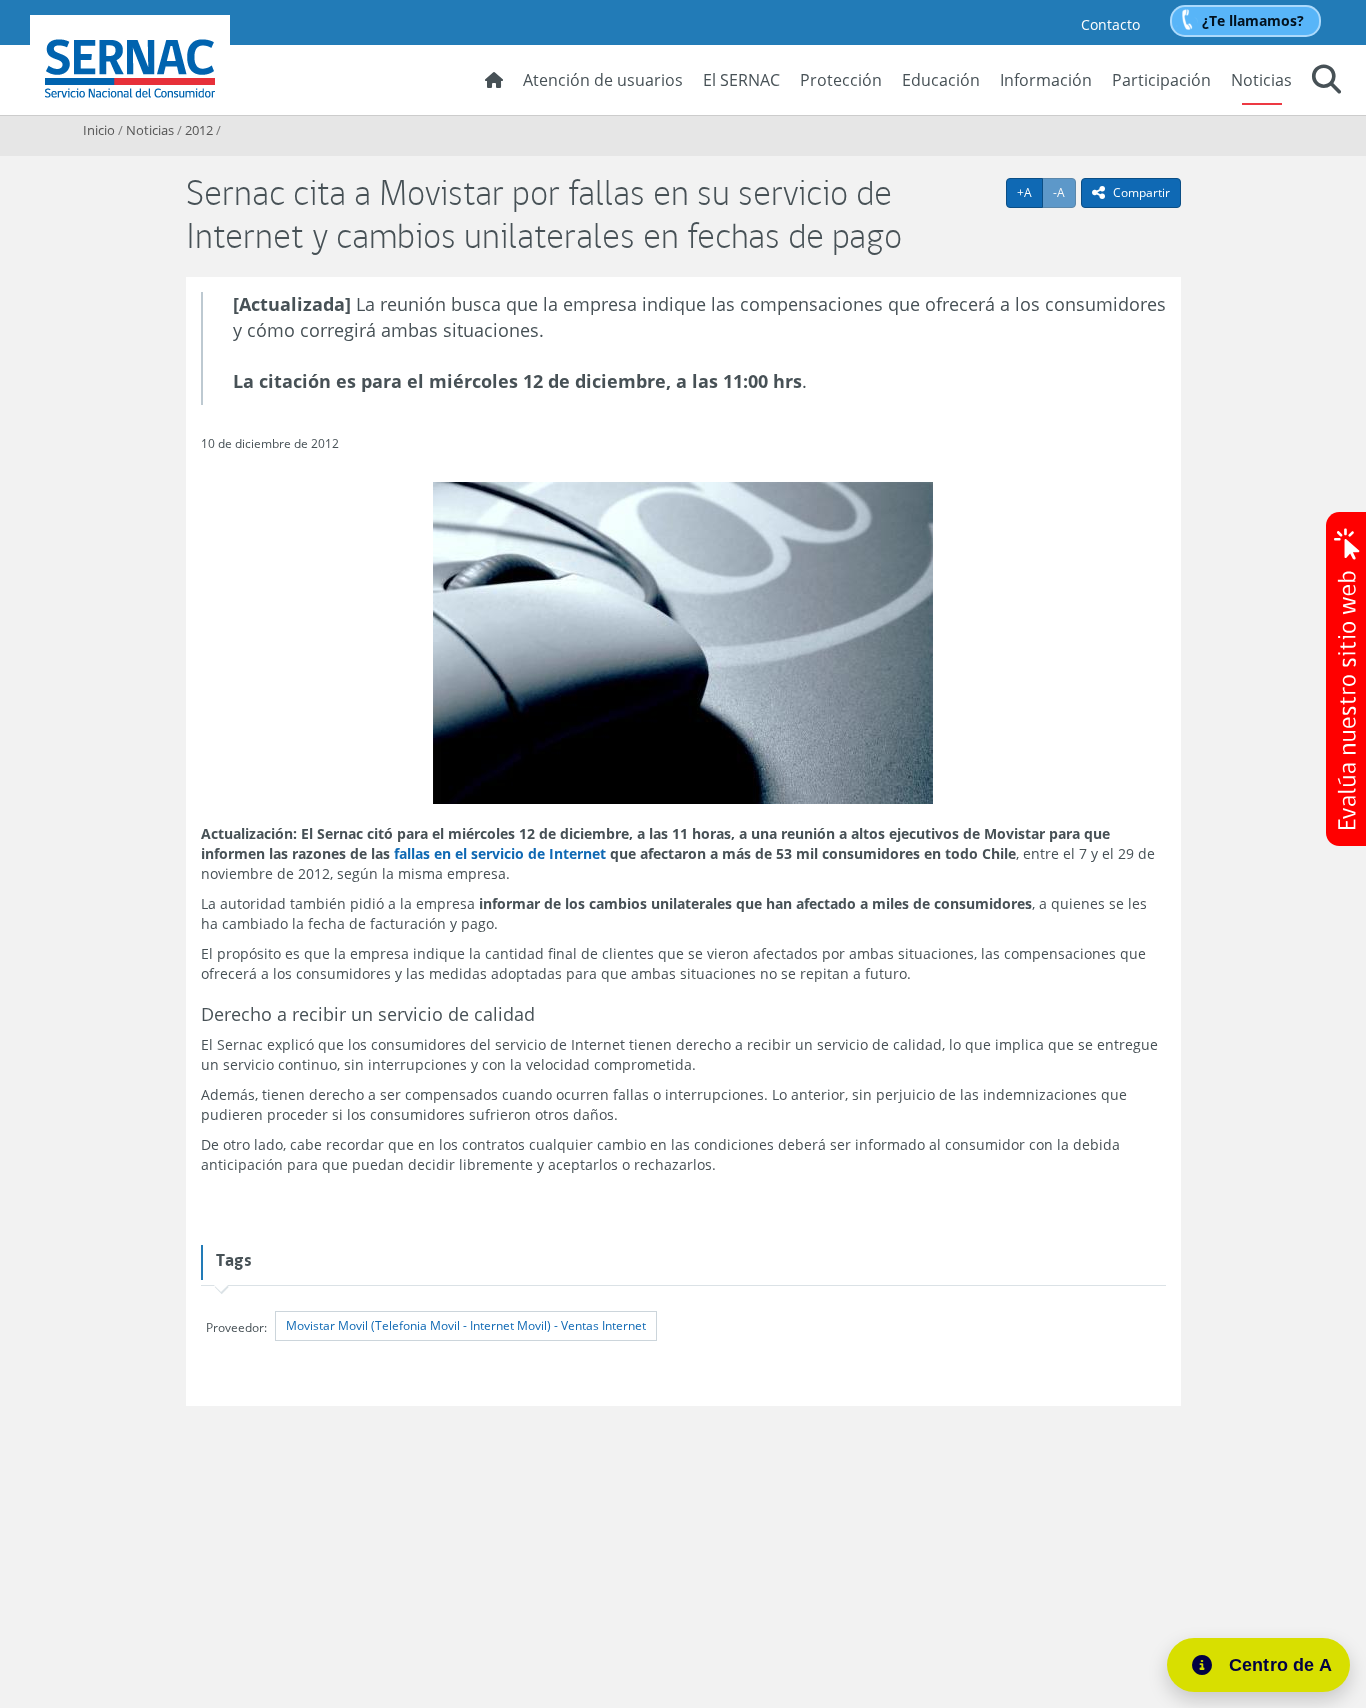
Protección (841, 80)
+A (1030, 192)
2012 (199, 130)
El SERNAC (741, 80)
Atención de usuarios (603, 80)
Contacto (1110, 24)
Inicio (99, 130)
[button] (1326, 82)
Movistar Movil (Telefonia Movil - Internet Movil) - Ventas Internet (466, 1325)
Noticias (1261, 80)
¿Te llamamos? (1253, 20)
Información (1046, 80)
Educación (941, 80)
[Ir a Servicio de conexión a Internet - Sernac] (683, 643)
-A (1064, 192)
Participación (1161, 80)
